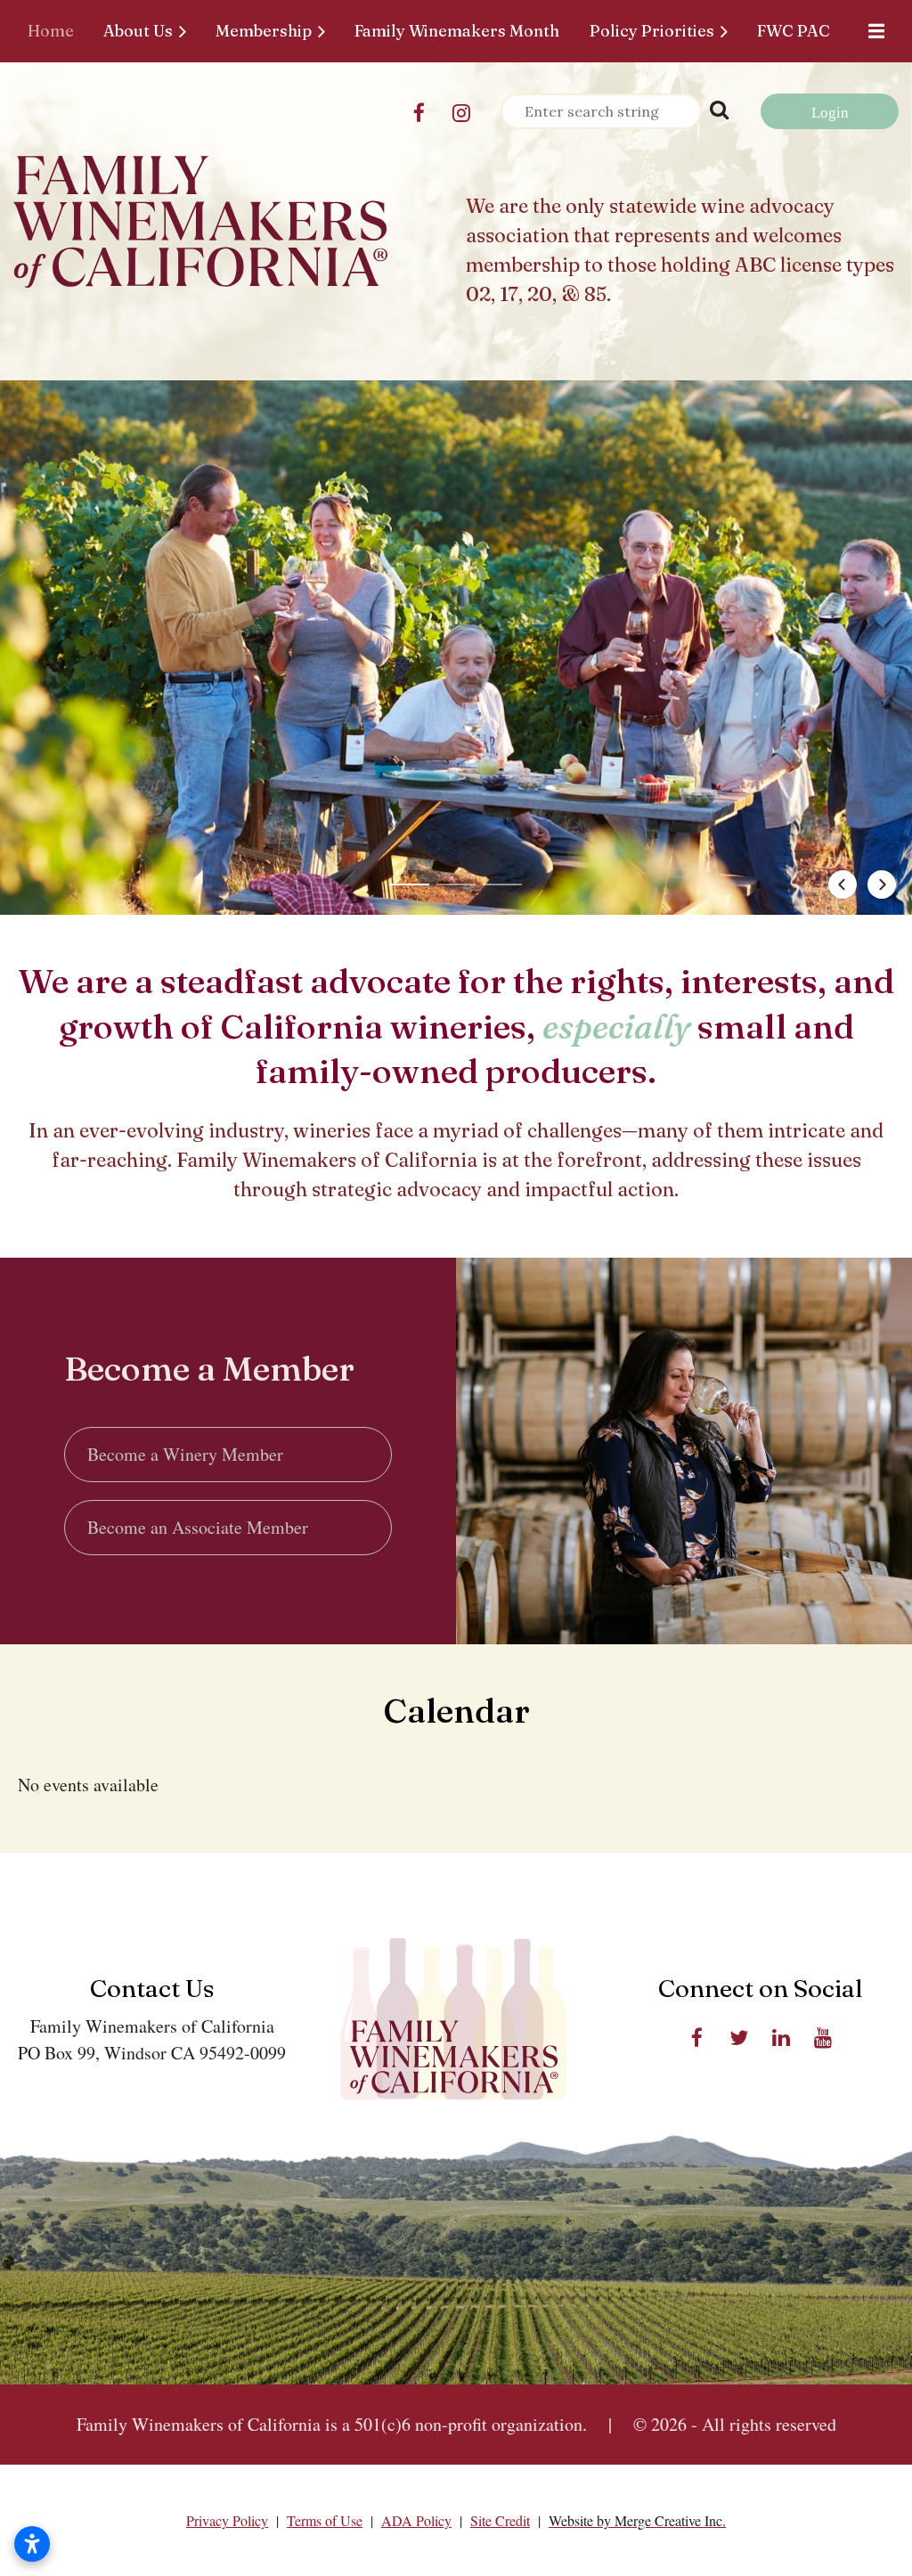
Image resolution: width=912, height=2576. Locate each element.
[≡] (872, 31)
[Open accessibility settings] (32, 2544)
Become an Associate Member (198, 1527)
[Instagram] (461, 113)
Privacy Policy (227, 2520)
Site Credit (500, 2520)
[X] (739, 2038)
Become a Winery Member (185, 1454)
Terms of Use (325, 2520)
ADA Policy (416, 2520)
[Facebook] (419, 113)
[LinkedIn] (781, 2038)
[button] (410, 884)
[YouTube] (822, 2038)
